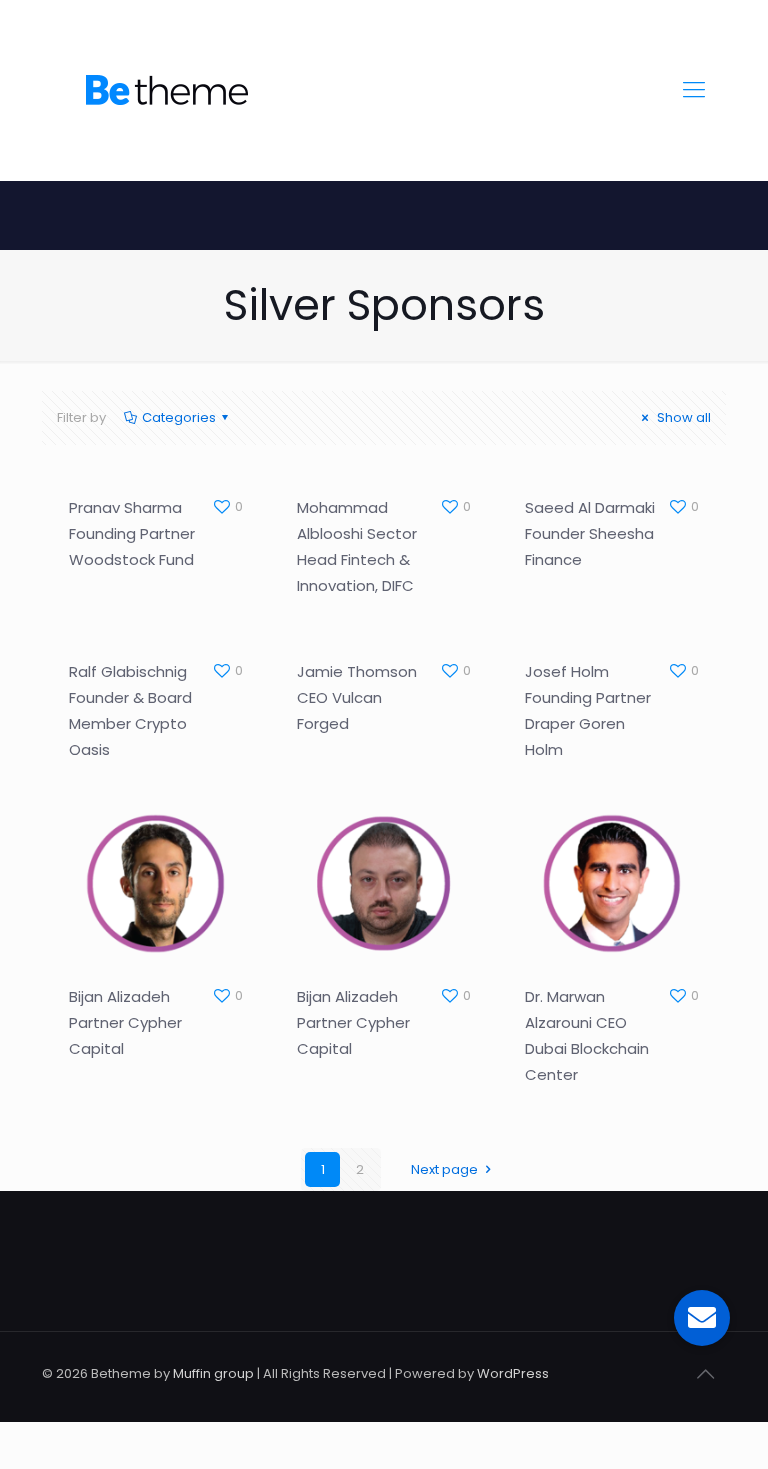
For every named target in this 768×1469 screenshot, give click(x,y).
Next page (444, 1169)
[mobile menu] (694, 90)
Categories (179, 417)
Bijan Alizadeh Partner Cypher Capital (125, 1022)
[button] (702, 1318)
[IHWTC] (167, 90)
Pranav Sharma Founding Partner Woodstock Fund (132, 533)
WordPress (513, 1373)
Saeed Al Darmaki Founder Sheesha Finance (590, 533)
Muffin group (213, 1373)
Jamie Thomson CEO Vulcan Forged (357, 697)
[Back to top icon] (705, 1374)
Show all (682, 417)
